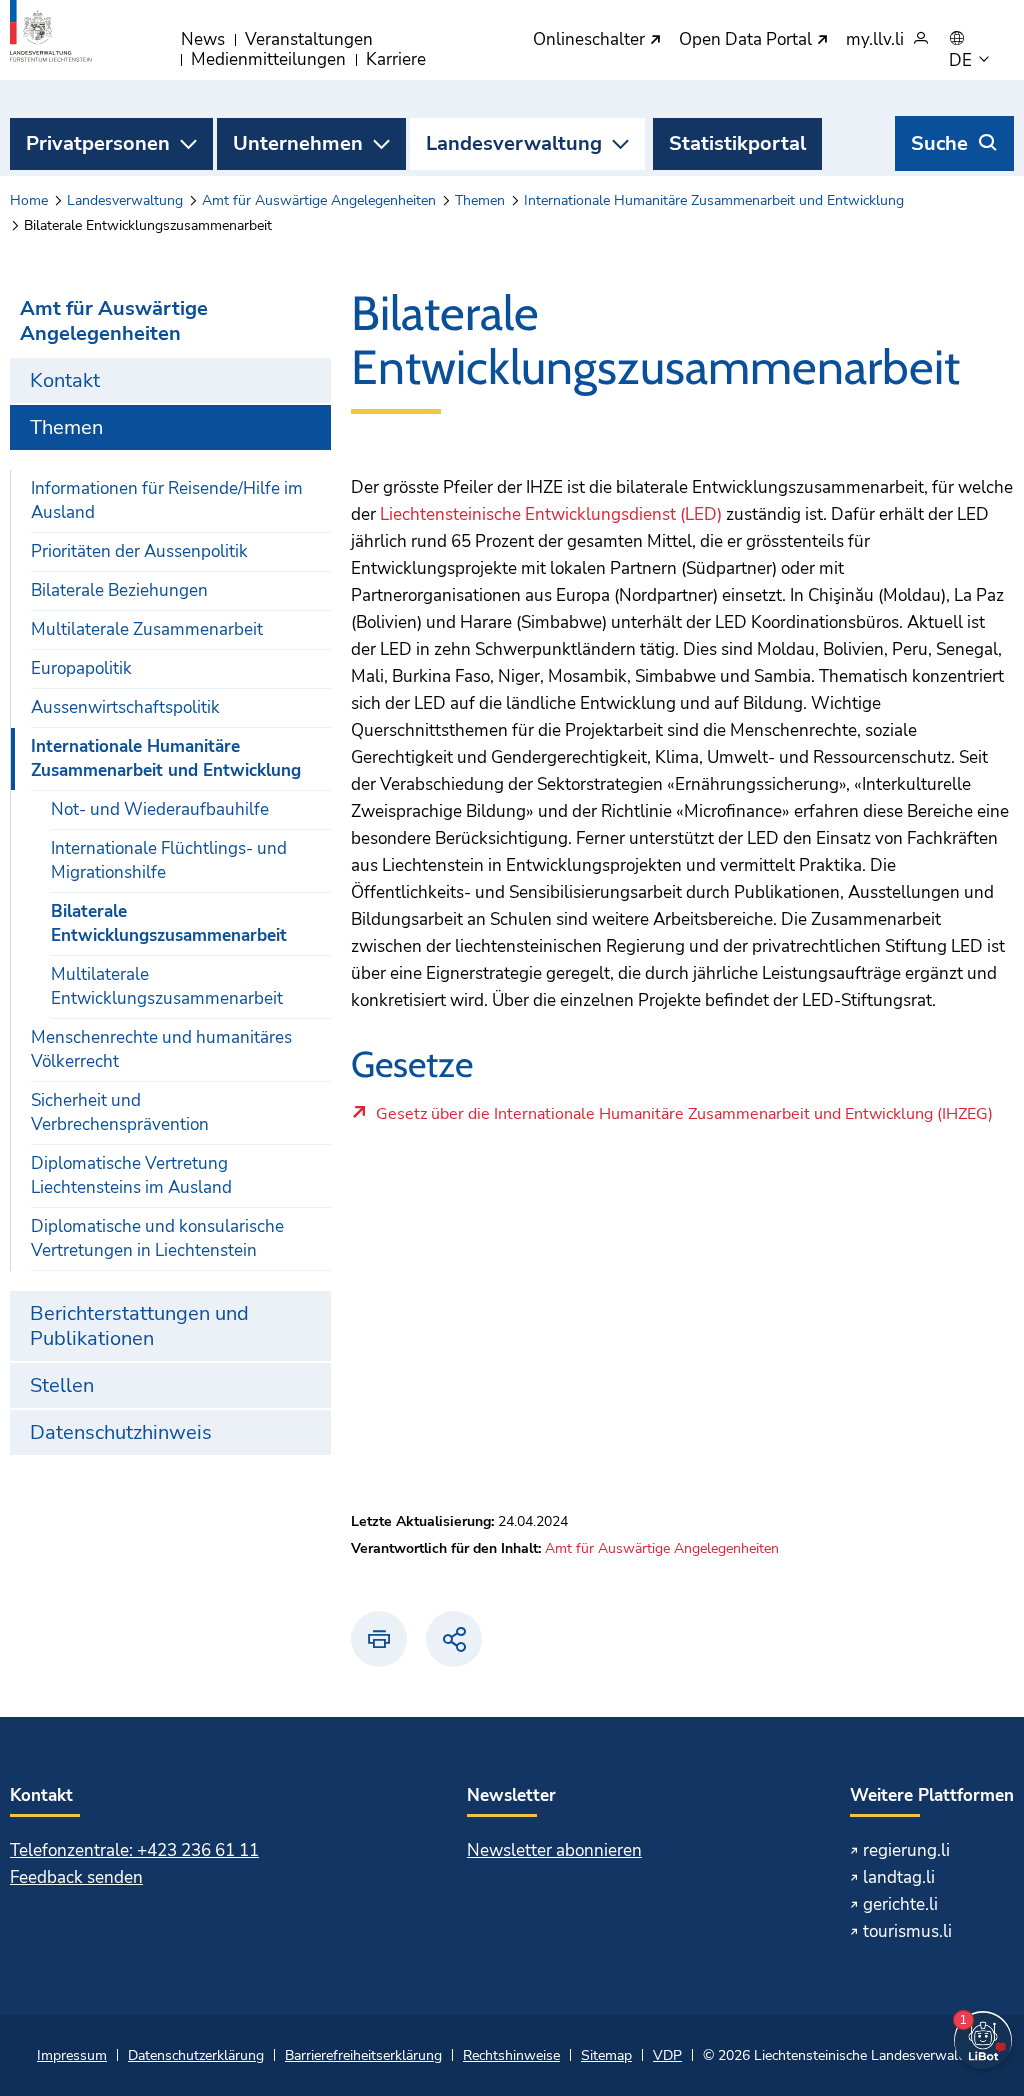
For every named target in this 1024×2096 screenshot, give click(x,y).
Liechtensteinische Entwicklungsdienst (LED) (551, 514)
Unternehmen (298, 143)
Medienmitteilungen (268, 59)
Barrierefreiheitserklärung (363, 2055)
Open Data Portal (747, 40)
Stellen (62, 1385)
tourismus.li (907, 1931)
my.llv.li (875, 40)
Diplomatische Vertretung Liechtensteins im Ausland (131, 1175)
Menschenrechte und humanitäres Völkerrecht (161, 1049)
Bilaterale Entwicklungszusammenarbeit (169, 923)
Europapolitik (81, 668)
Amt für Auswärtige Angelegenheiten (319, 200)
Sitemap (606, 2055)
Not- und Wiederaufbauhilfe (160, 809)
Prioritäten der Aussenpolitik (139, 551)
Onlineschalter (591, 40)
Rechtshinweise (511, 2055)
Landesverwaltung (514, 143)
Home (29, 200)
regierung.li (906, 1850)
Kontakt (65, 380)
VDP (667, 2055)
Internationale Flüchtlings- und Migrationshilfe (169, 860)
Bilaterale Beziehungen (119, 590)
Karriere (396, 59)
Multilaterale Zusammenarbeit (147, 629)
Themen (480, 200)
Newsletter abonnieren (554, 1850)
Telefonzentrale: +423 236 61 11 (134, 1850)
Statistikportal (737, 143)
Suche (939, 143)
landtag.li (899, 1877)
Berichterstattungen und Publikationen (139, 1326)
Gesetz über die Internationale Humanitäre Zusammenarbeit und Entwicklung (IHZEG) (684, 1119)
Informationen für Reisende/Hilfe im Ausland (167, 500)
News (203, 39)
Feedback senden (76, 1877)
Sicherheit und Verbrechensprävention (120, 1112)
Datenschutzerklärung (196, 2055)
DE (962, 61)
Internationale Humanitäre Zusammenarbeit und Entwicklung (714, 200)
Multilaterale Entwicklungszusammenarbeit (167, 986)
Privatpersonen (98, 143)
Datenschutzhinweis (121, 1432)
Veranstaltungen (309, 39)
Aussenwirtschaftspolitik (125, 707)
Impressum (72, 2055)
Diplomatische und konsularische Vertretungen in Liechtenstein (157, 1238)
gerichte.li (900, 1904)
